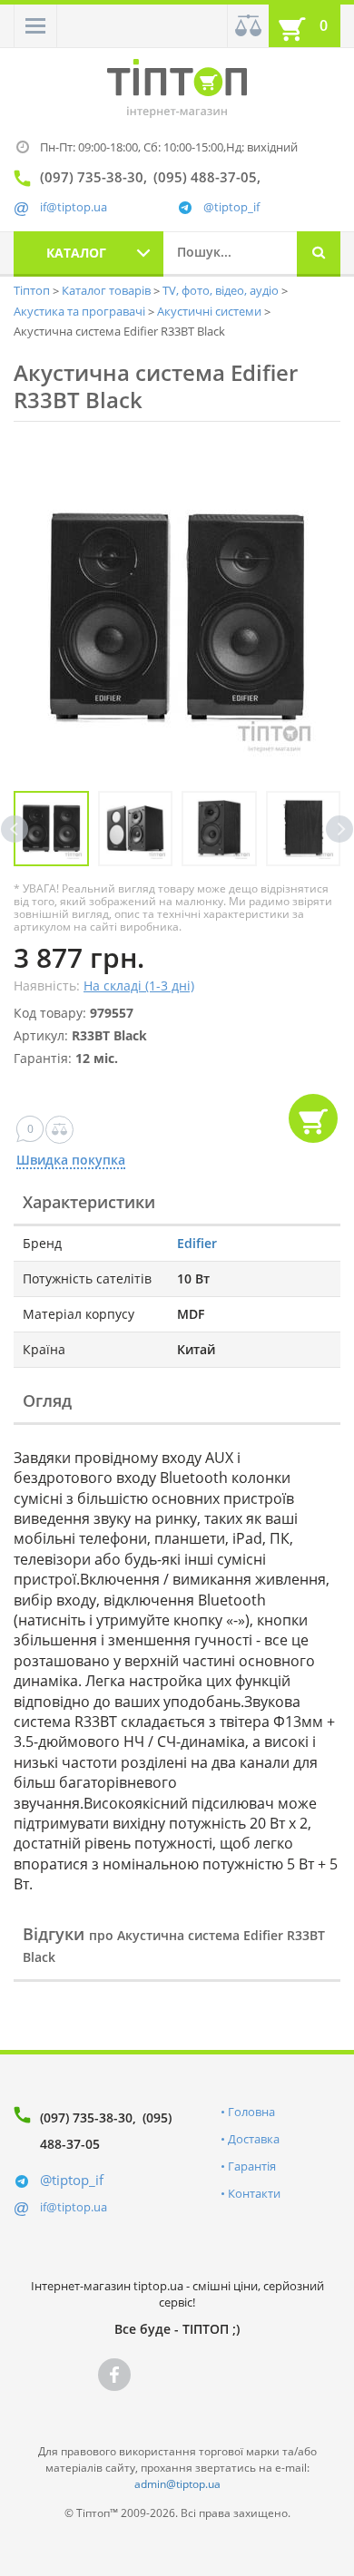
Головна (251, 2112)
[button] (35, 26)
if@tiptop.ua (74, 2207)
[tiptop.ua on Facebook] (114, 2375)
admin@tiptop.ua (177, 2484)
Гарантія (252, 2166)
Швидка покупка (71, 1161)
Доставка (254, 2139)
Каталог (76, 253)
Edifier (197, 1243)
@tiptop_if (231, 207)
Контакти (254, 2193)
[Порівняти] (248, 26)
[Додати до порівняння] (59, 1130)
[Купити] (313, 1118)
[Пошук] (319, 254)
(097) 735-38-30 (86, 2117)
